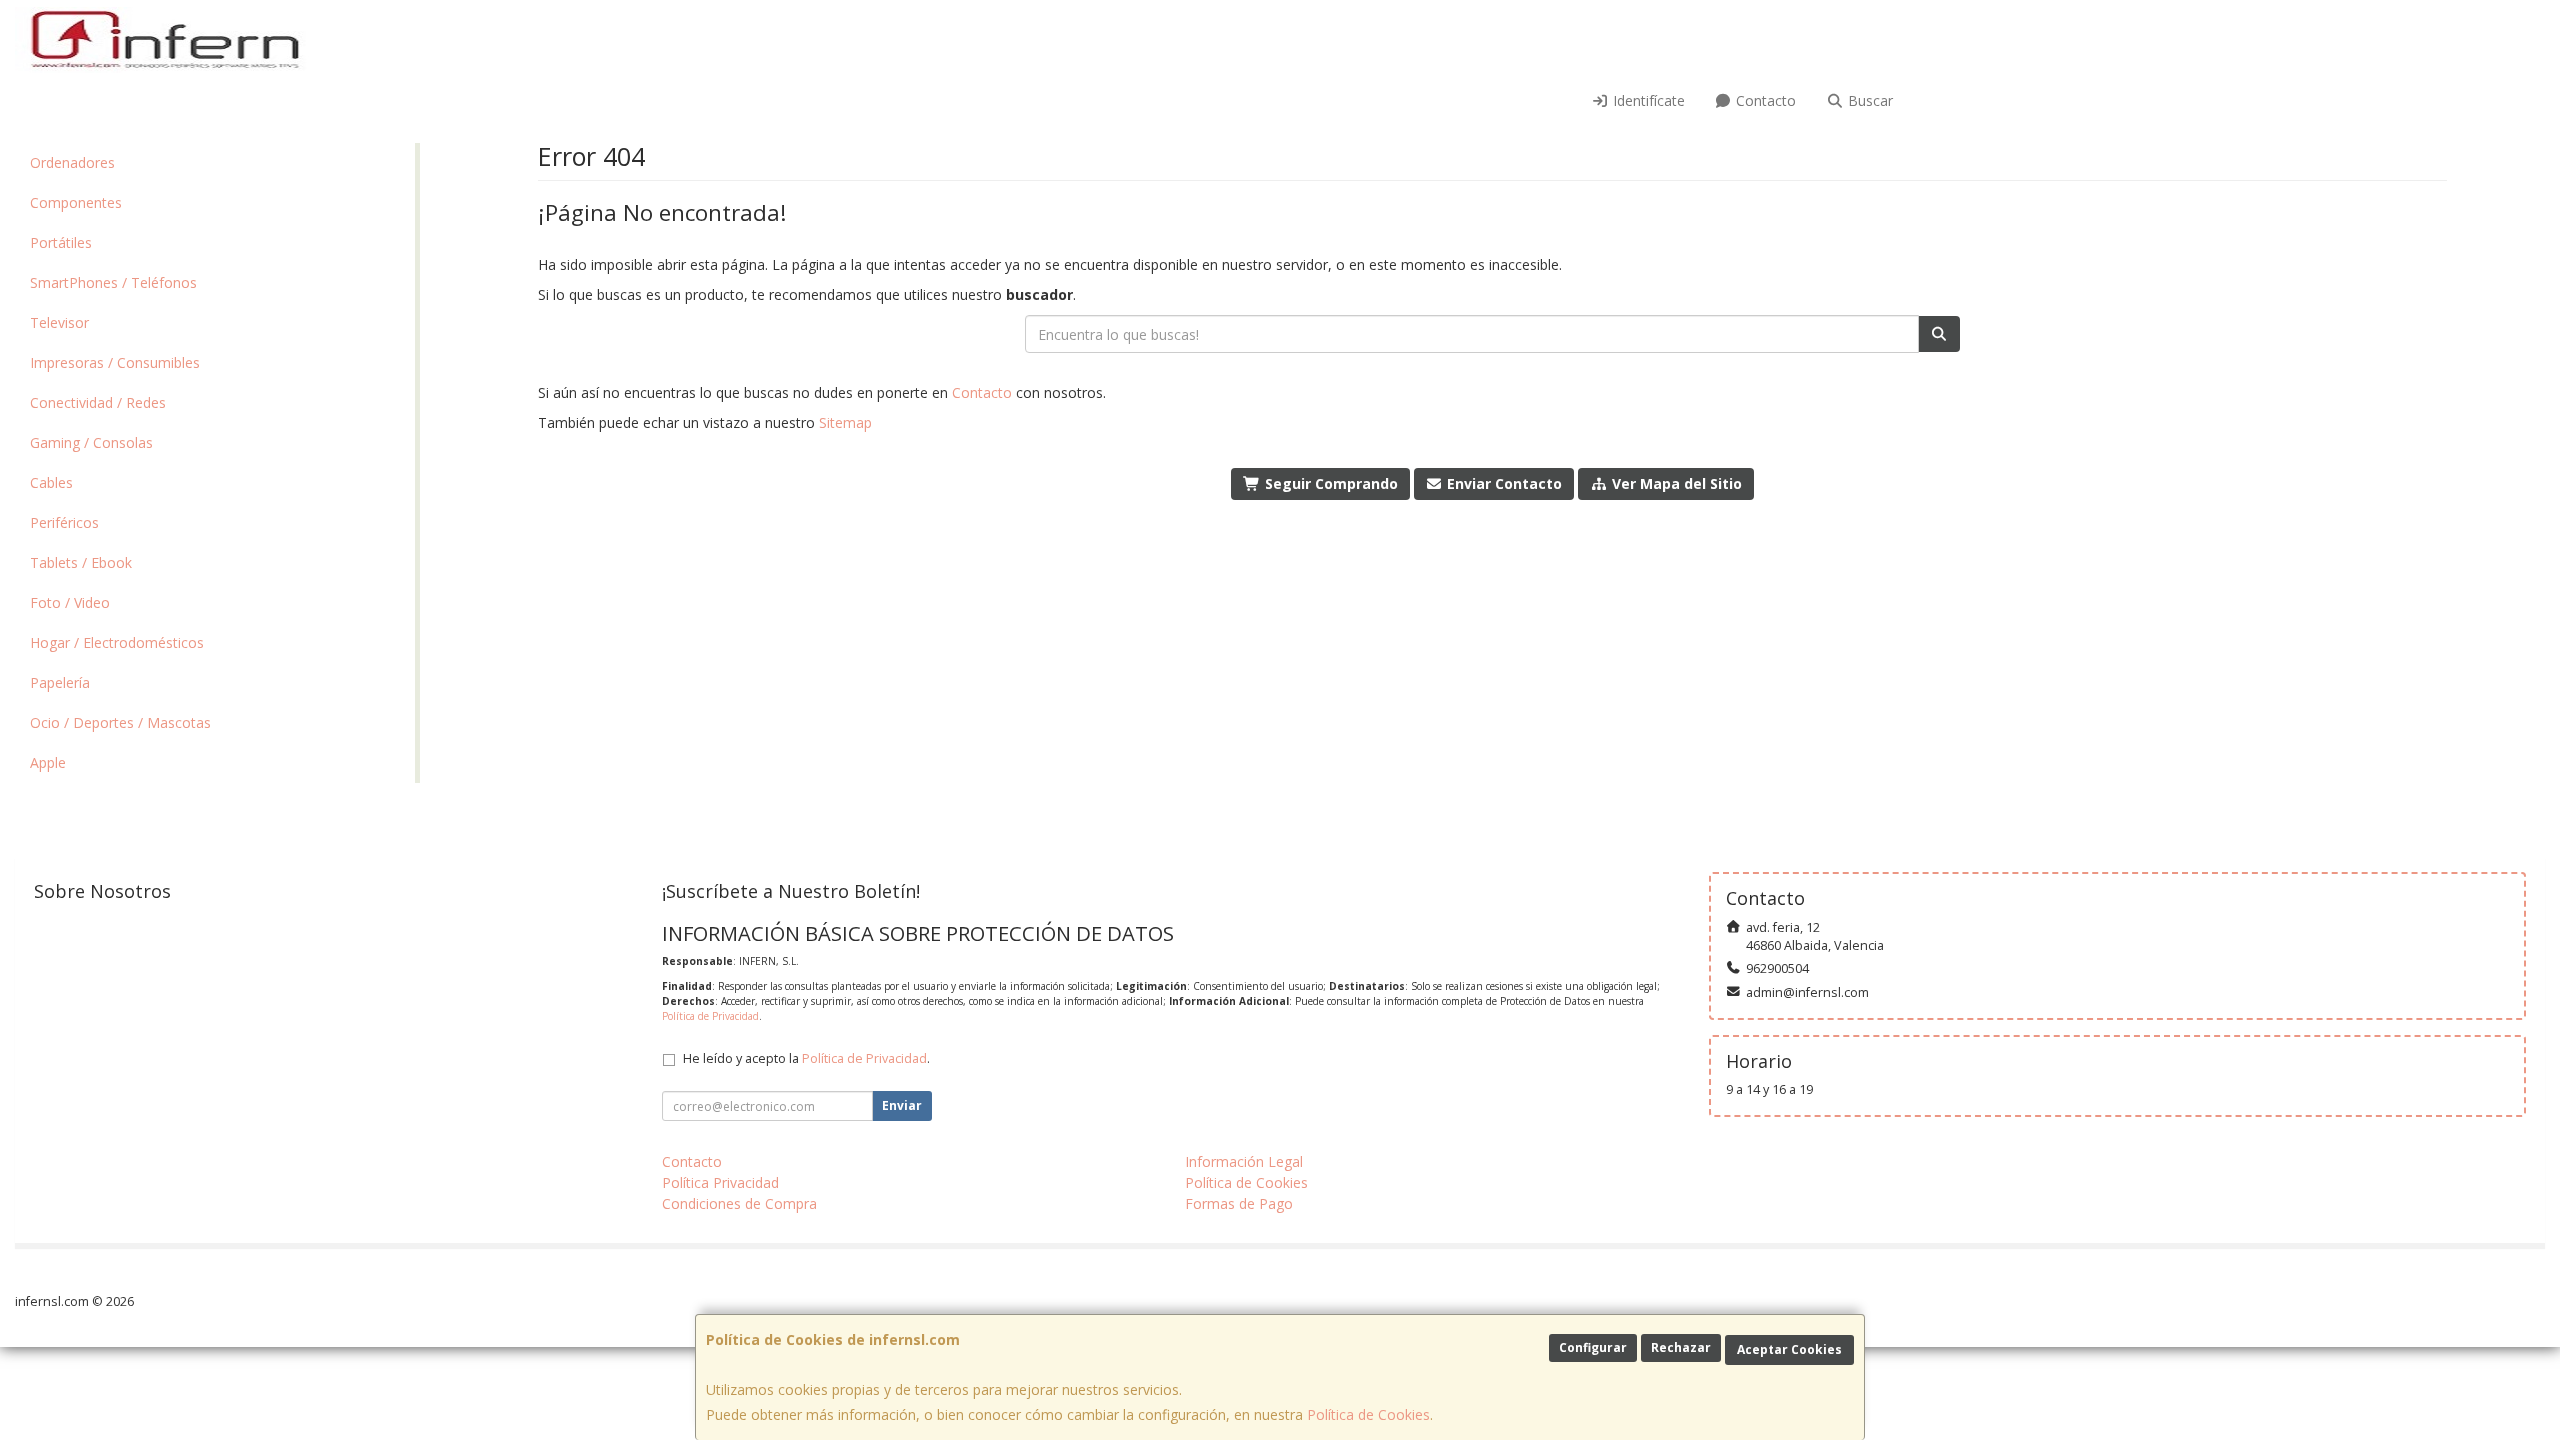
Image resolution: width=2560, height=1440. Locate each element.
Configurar (1593, 1347)
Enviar (902, 1105)
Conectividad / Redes (98, 402)
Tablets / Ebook (81, 562)
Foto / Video (70, 602)
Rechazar (1681, 1347)
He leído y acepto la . (806, 1058)
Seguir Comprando (1329, 483)
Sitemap (845, 422)
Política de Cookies (1368, 1414)
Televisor (59, 322)
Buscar (1868, 100)
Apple (48, 762)
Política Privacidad (720, 1182)
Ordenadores (72, 162)
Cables (51, 482)
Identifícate (1647, 100)
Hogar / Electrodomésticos (117, 642)
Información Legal (1244, 1161)
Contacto (1764, 100)
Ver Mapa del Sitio (1675, 483)
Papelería (60, 682)
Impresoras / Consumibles (115, 362)
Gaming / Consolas (91, 442)
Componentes (76, 202)
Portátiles (61, 242)
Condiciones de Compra (739, 1203)
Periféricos (64, 522)
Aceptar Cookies (1789, 1349)
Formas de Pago (1239, 1203)
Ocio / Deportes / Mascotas (120, 722)
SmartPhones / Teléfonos (113, 282)
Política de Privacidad (710, 1016)
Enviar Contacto (1502, 483)
